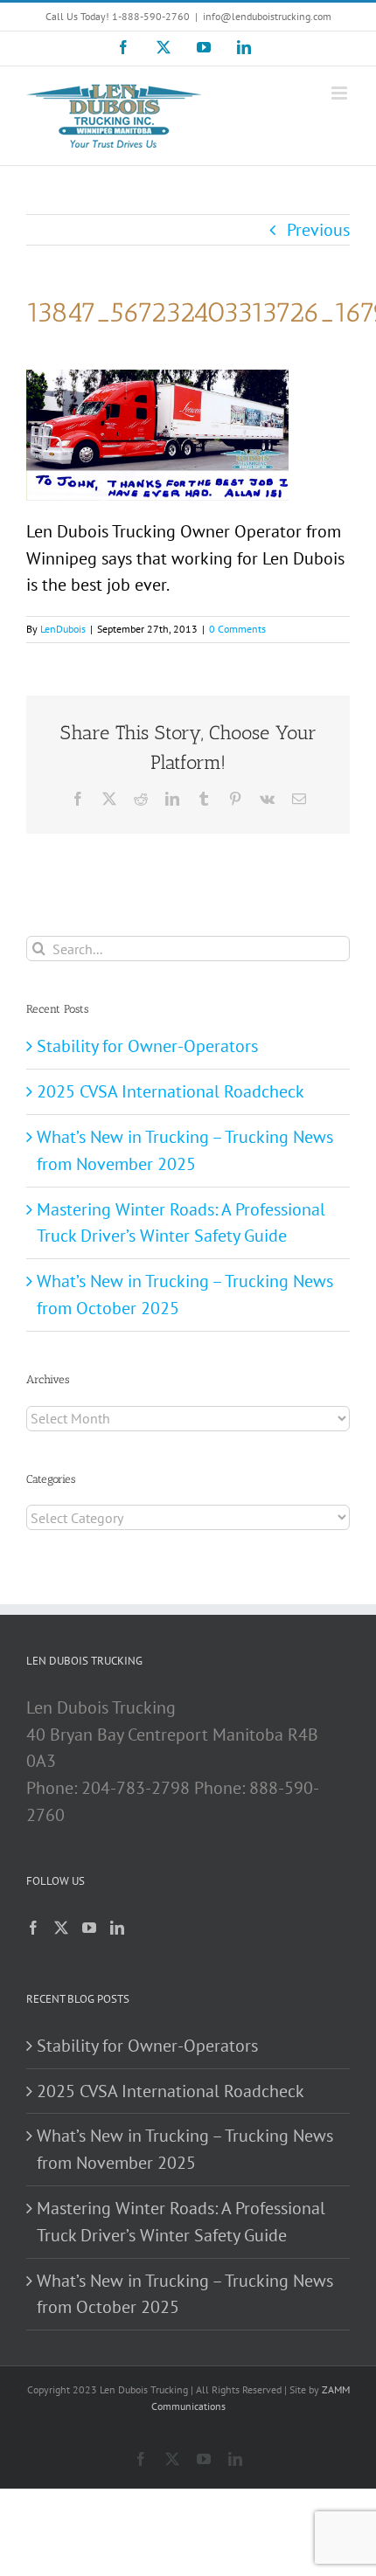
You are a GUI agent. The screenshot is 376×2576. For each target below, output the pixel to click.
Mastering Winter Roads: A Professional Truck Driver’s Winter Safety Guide (181, 2222)
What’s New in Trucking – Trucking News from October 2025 (185, 2294)
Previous (318, 230)
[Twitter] (61, 1928)
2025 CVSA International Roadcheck (171, 1091)
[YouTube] (89, 1928)
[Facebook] (33, 1928)
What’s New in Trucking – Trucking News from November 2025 (185, 2149)
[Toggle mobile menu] (341, 93)
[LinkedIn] (117, 1928)
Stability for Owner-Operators (147, 1046)
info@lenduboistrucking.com (267, 16)
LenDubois (63, 629)
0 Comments (237, 629)
